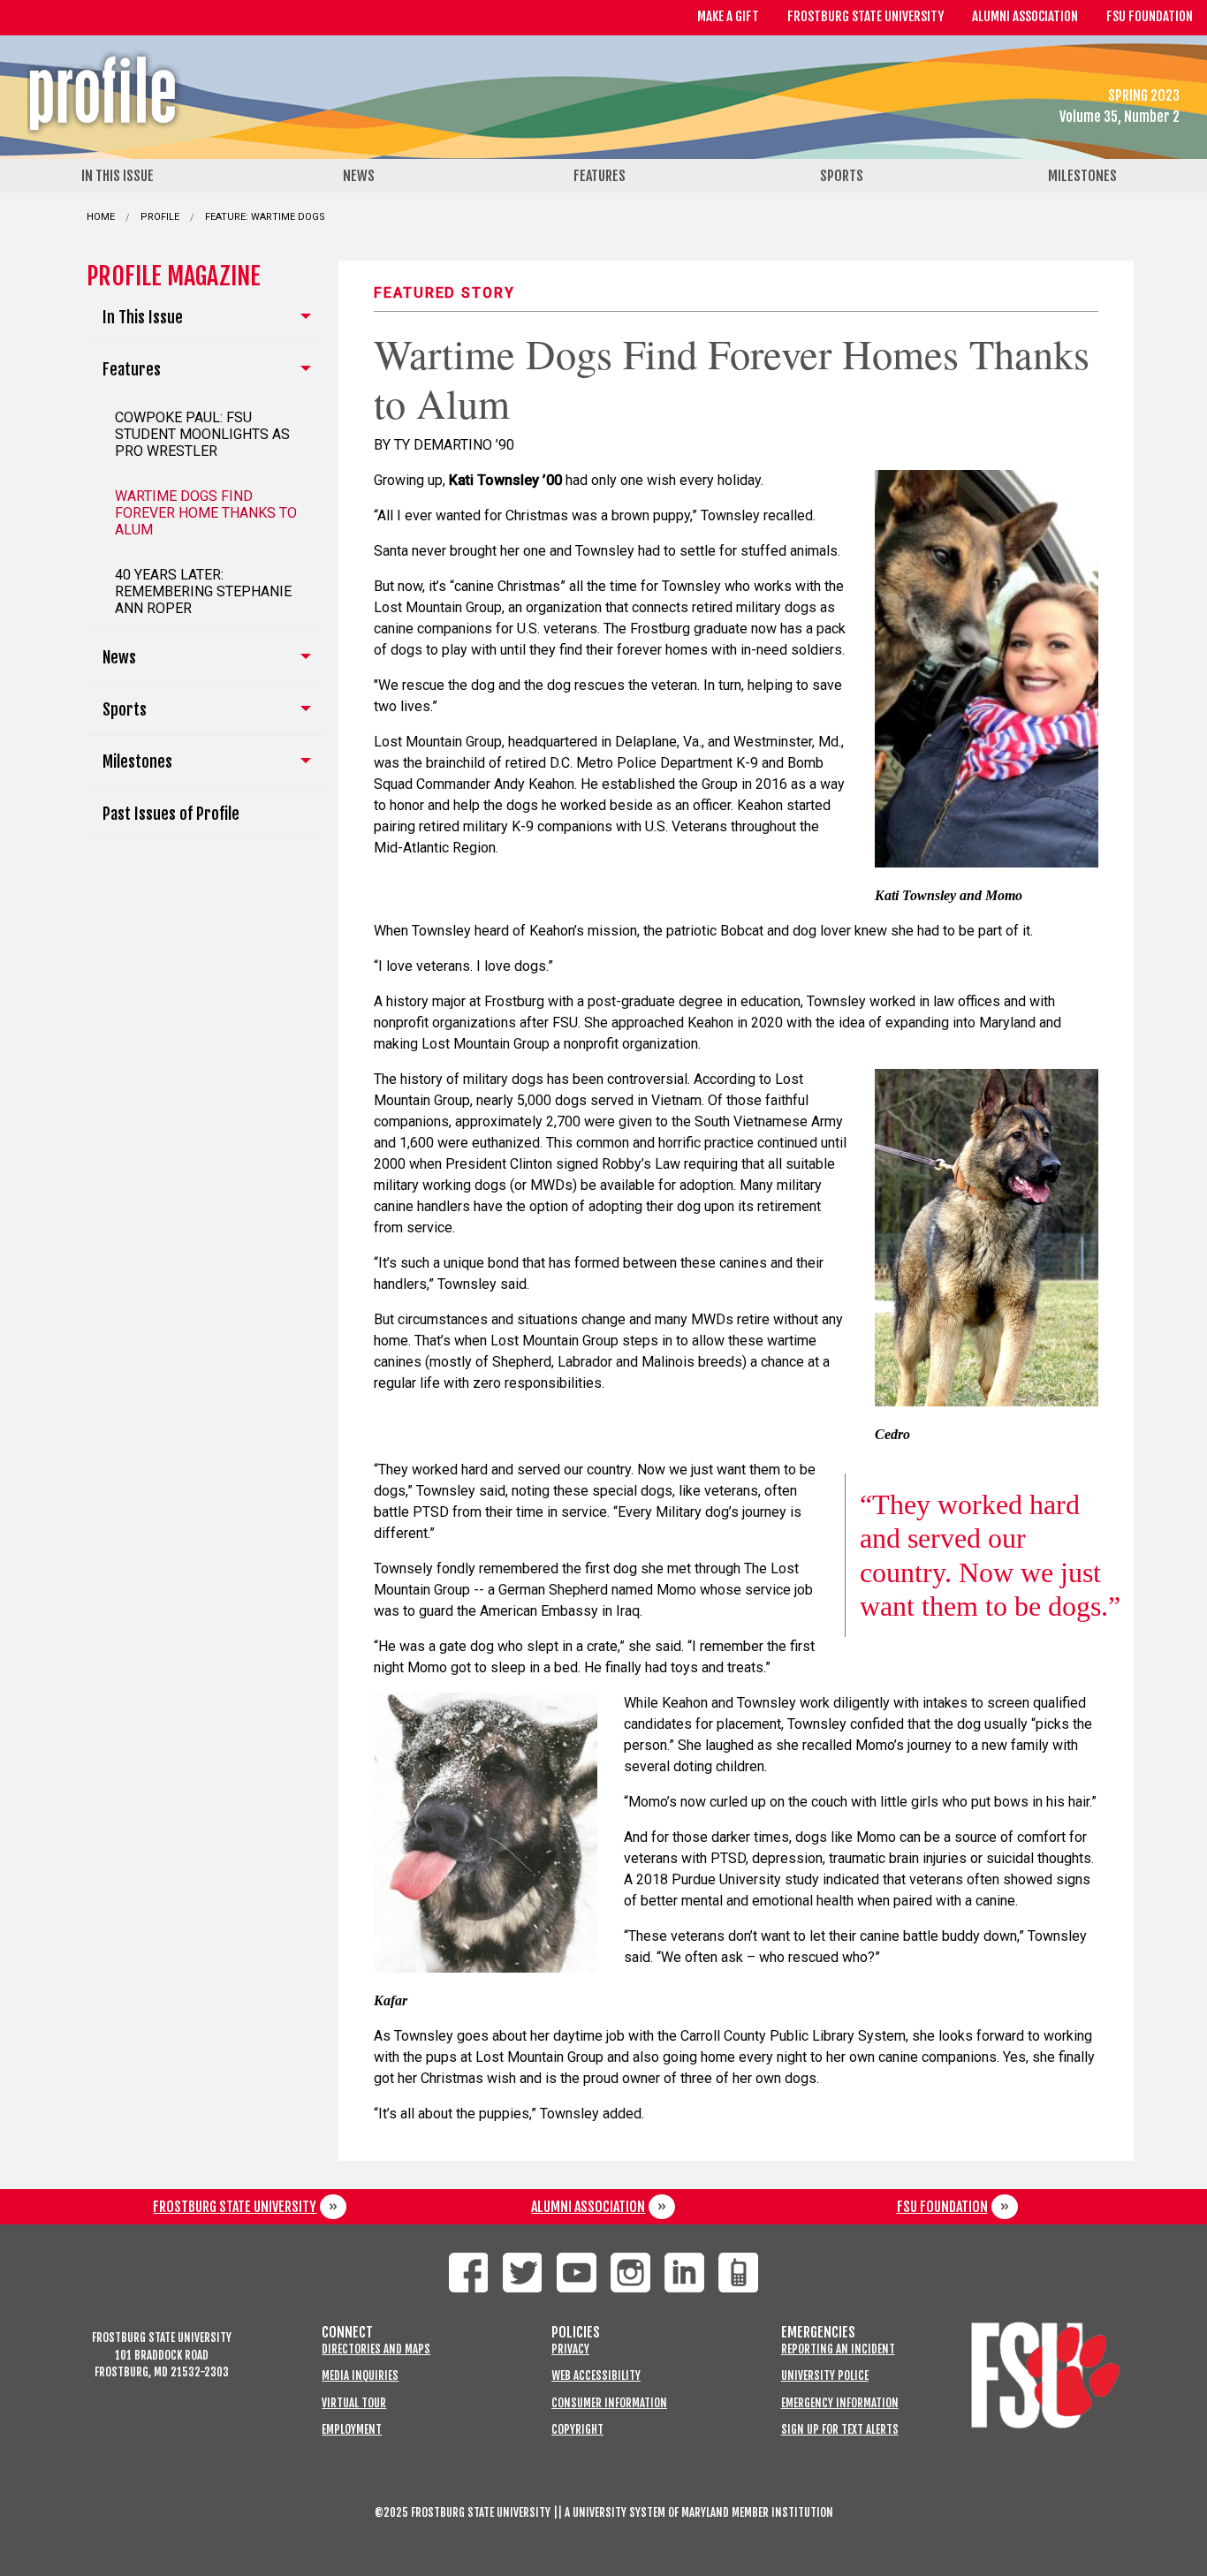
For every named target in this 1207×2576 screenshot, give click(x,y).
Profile (160, 217)
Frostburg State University (865, 16)
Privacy (570, 2349)
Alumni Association (1025, 16)
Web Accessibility (596, 2376)
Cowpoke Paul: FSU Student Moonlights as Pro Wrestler (202, 434)
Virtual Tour (354, 2403)
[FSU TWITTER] (523, 2273)
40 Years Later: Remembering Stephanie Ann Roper (203, 591)
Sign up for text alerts (840, 2430)
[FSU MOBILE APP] (738, 2273)
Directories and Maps (376, 2349)
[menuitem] (121, 176)
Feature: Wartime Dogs (265, 217)
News (359, 176)
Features (600, 176)
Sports (842, 176)
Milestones (1082, 176)
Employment (352, 2430)
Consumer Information (609, 2403)
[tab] (206, 318)
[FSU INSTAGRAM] (630, 2273)
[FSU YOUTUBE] (577, 2273)
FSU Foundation (1150, 16)
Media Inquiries (360, 2376)
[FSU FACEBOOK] (469, 2273)
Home (101, 217)
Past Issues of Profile (171, 814)
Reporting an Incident (838, 2349)
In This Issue (118, 176)
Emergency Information (840, 2403)
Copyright (577, 2430)
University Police (825, 2376)
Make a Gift (728, 16)
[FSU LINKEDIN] (684, 2273)
